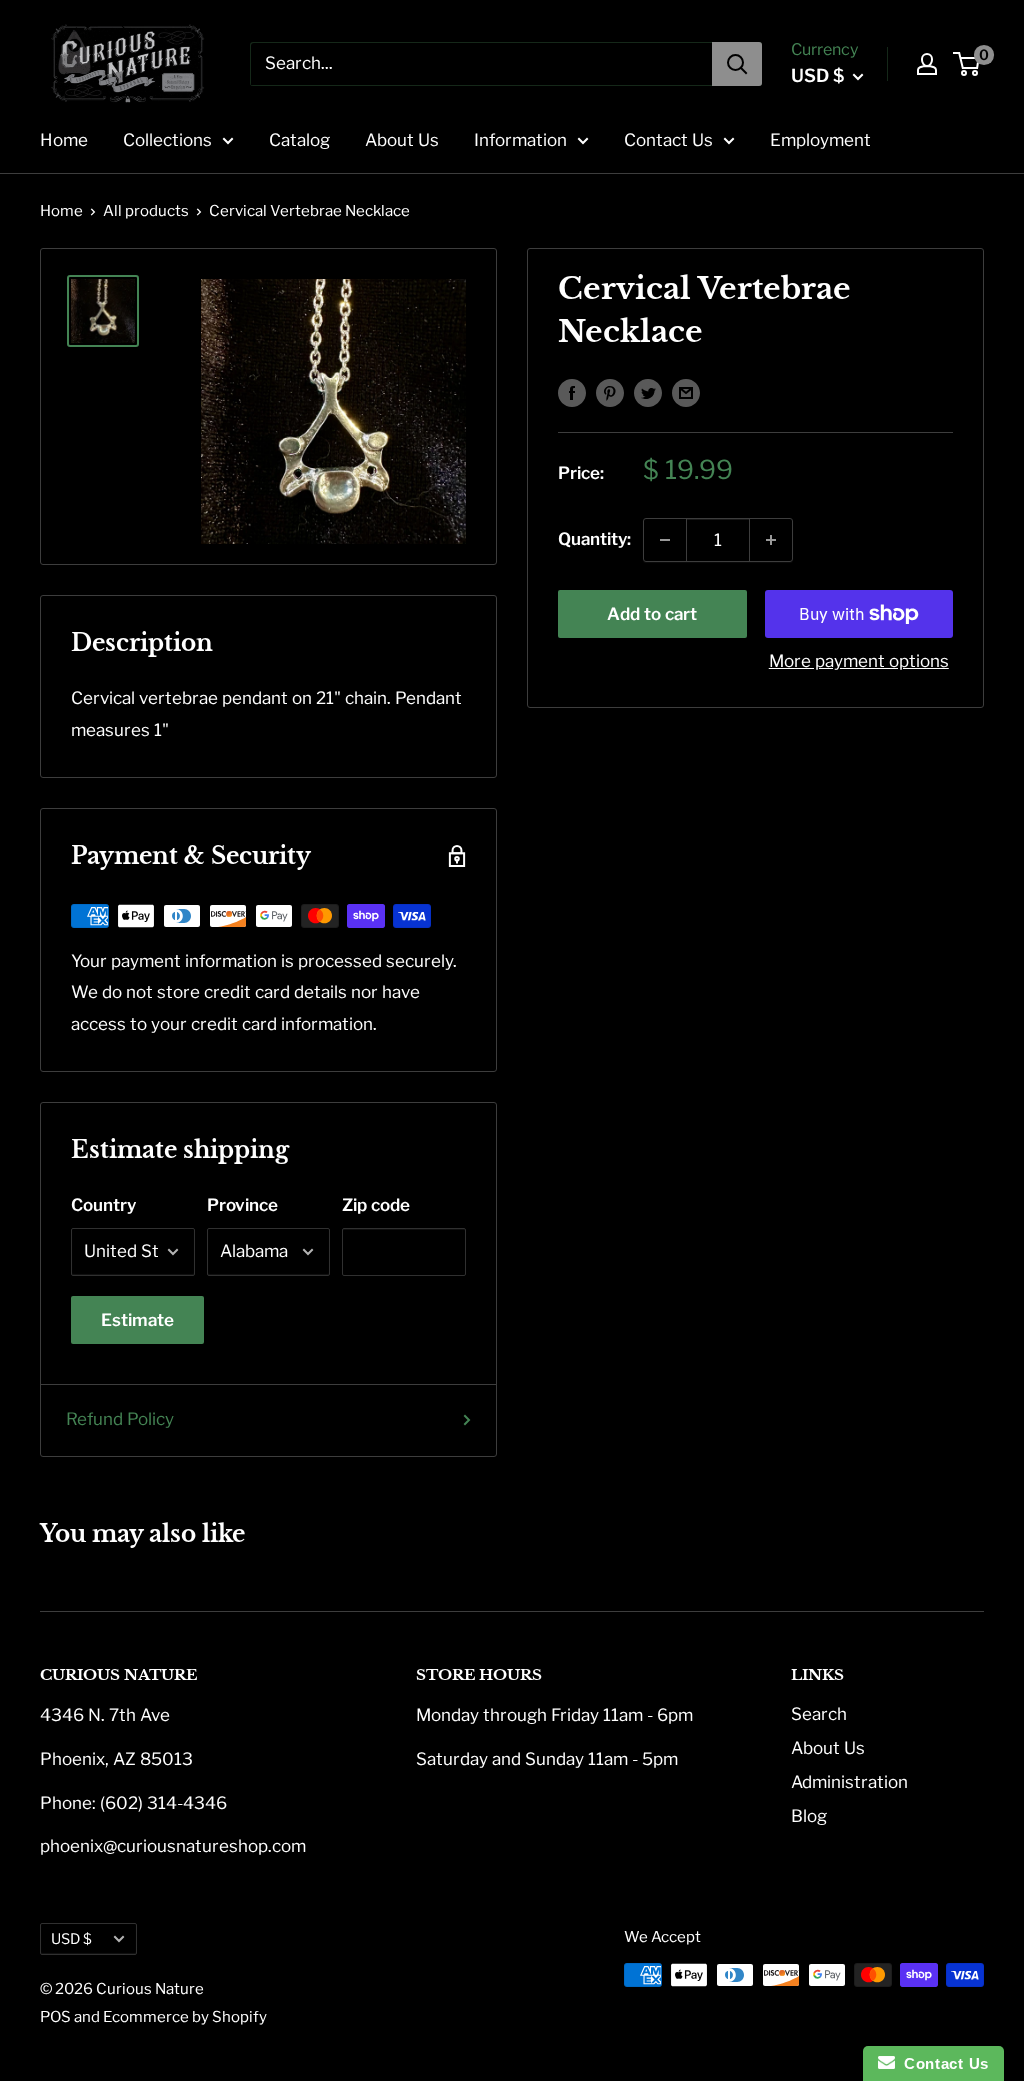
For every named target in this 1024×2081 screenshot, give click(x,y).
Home (64, 140)
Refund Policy (120, 1419)
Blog (809, 1816)
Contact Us (668, 140)
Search (819, 1714)
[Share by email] (686, 392)
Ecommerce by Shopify (185, 2017)
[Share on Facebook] (572, 392)
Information (520, 140)
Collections (167, 140)
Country (103, 1205)
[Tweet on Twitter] (648, 392)
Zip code (376, 1205)
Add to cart (652, 614)
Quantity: (594, 539)
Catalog (299, 140)
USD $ (71, 1939)
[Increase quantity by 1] (771, 540)
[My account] (927, 64)
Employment (820, 140)
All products (146, 211)
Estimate (137, 1320)
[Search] (737, 64)
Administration (849, 1782)
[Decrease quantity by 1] (665, 540)
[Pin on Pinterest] (610, 392)
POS (55, 2017)
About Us (402, 140)
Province (242, 1205)
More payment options (859, 661)
